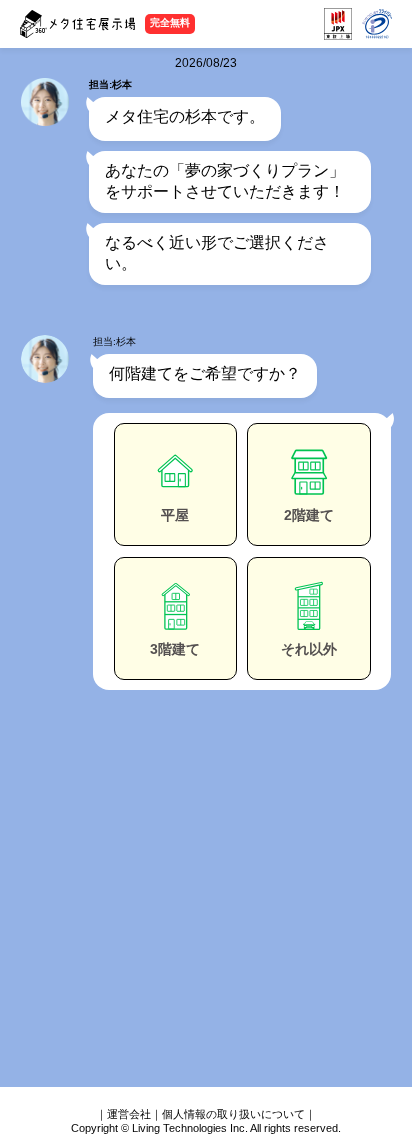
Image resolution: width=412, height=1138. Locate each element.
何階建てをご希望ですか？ (205, 373)
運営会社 (129, 1114)
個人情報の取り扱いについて (233, 1114)
